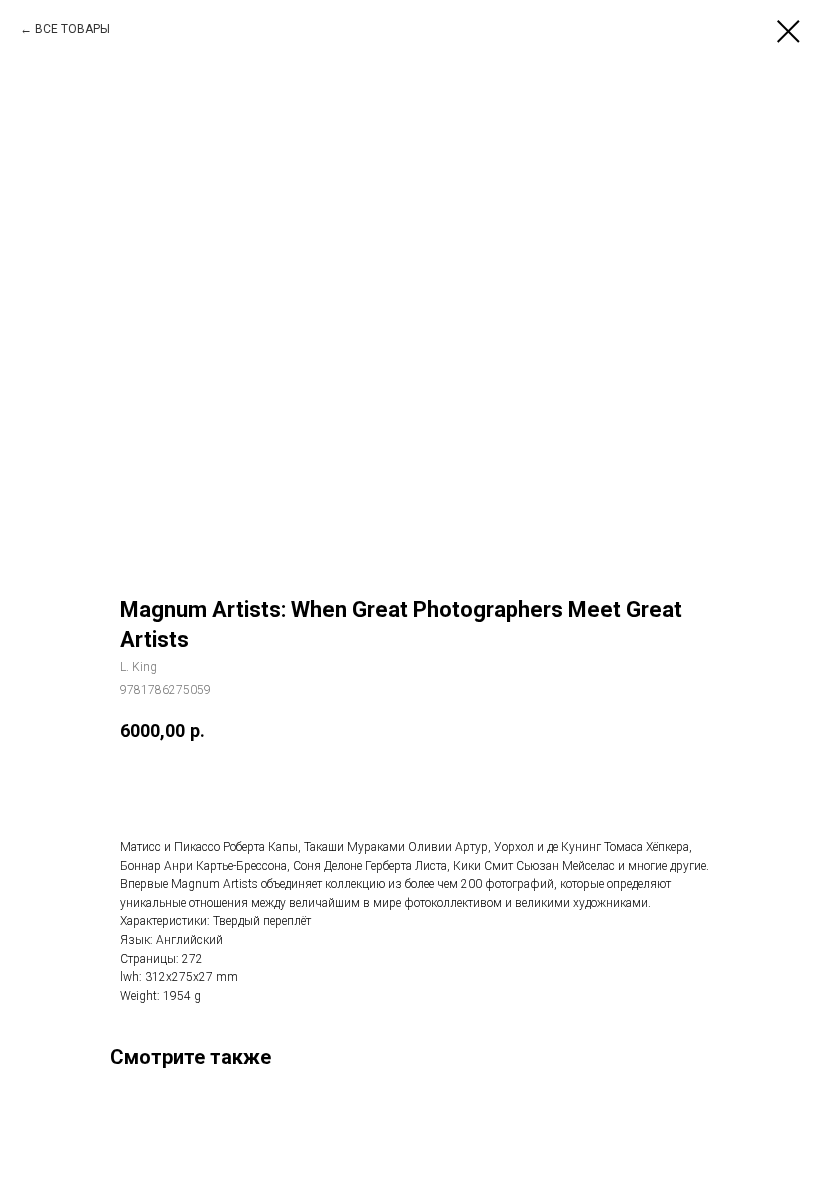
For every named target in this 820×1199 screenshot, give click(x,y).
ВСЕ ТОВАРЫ (72, 29)
